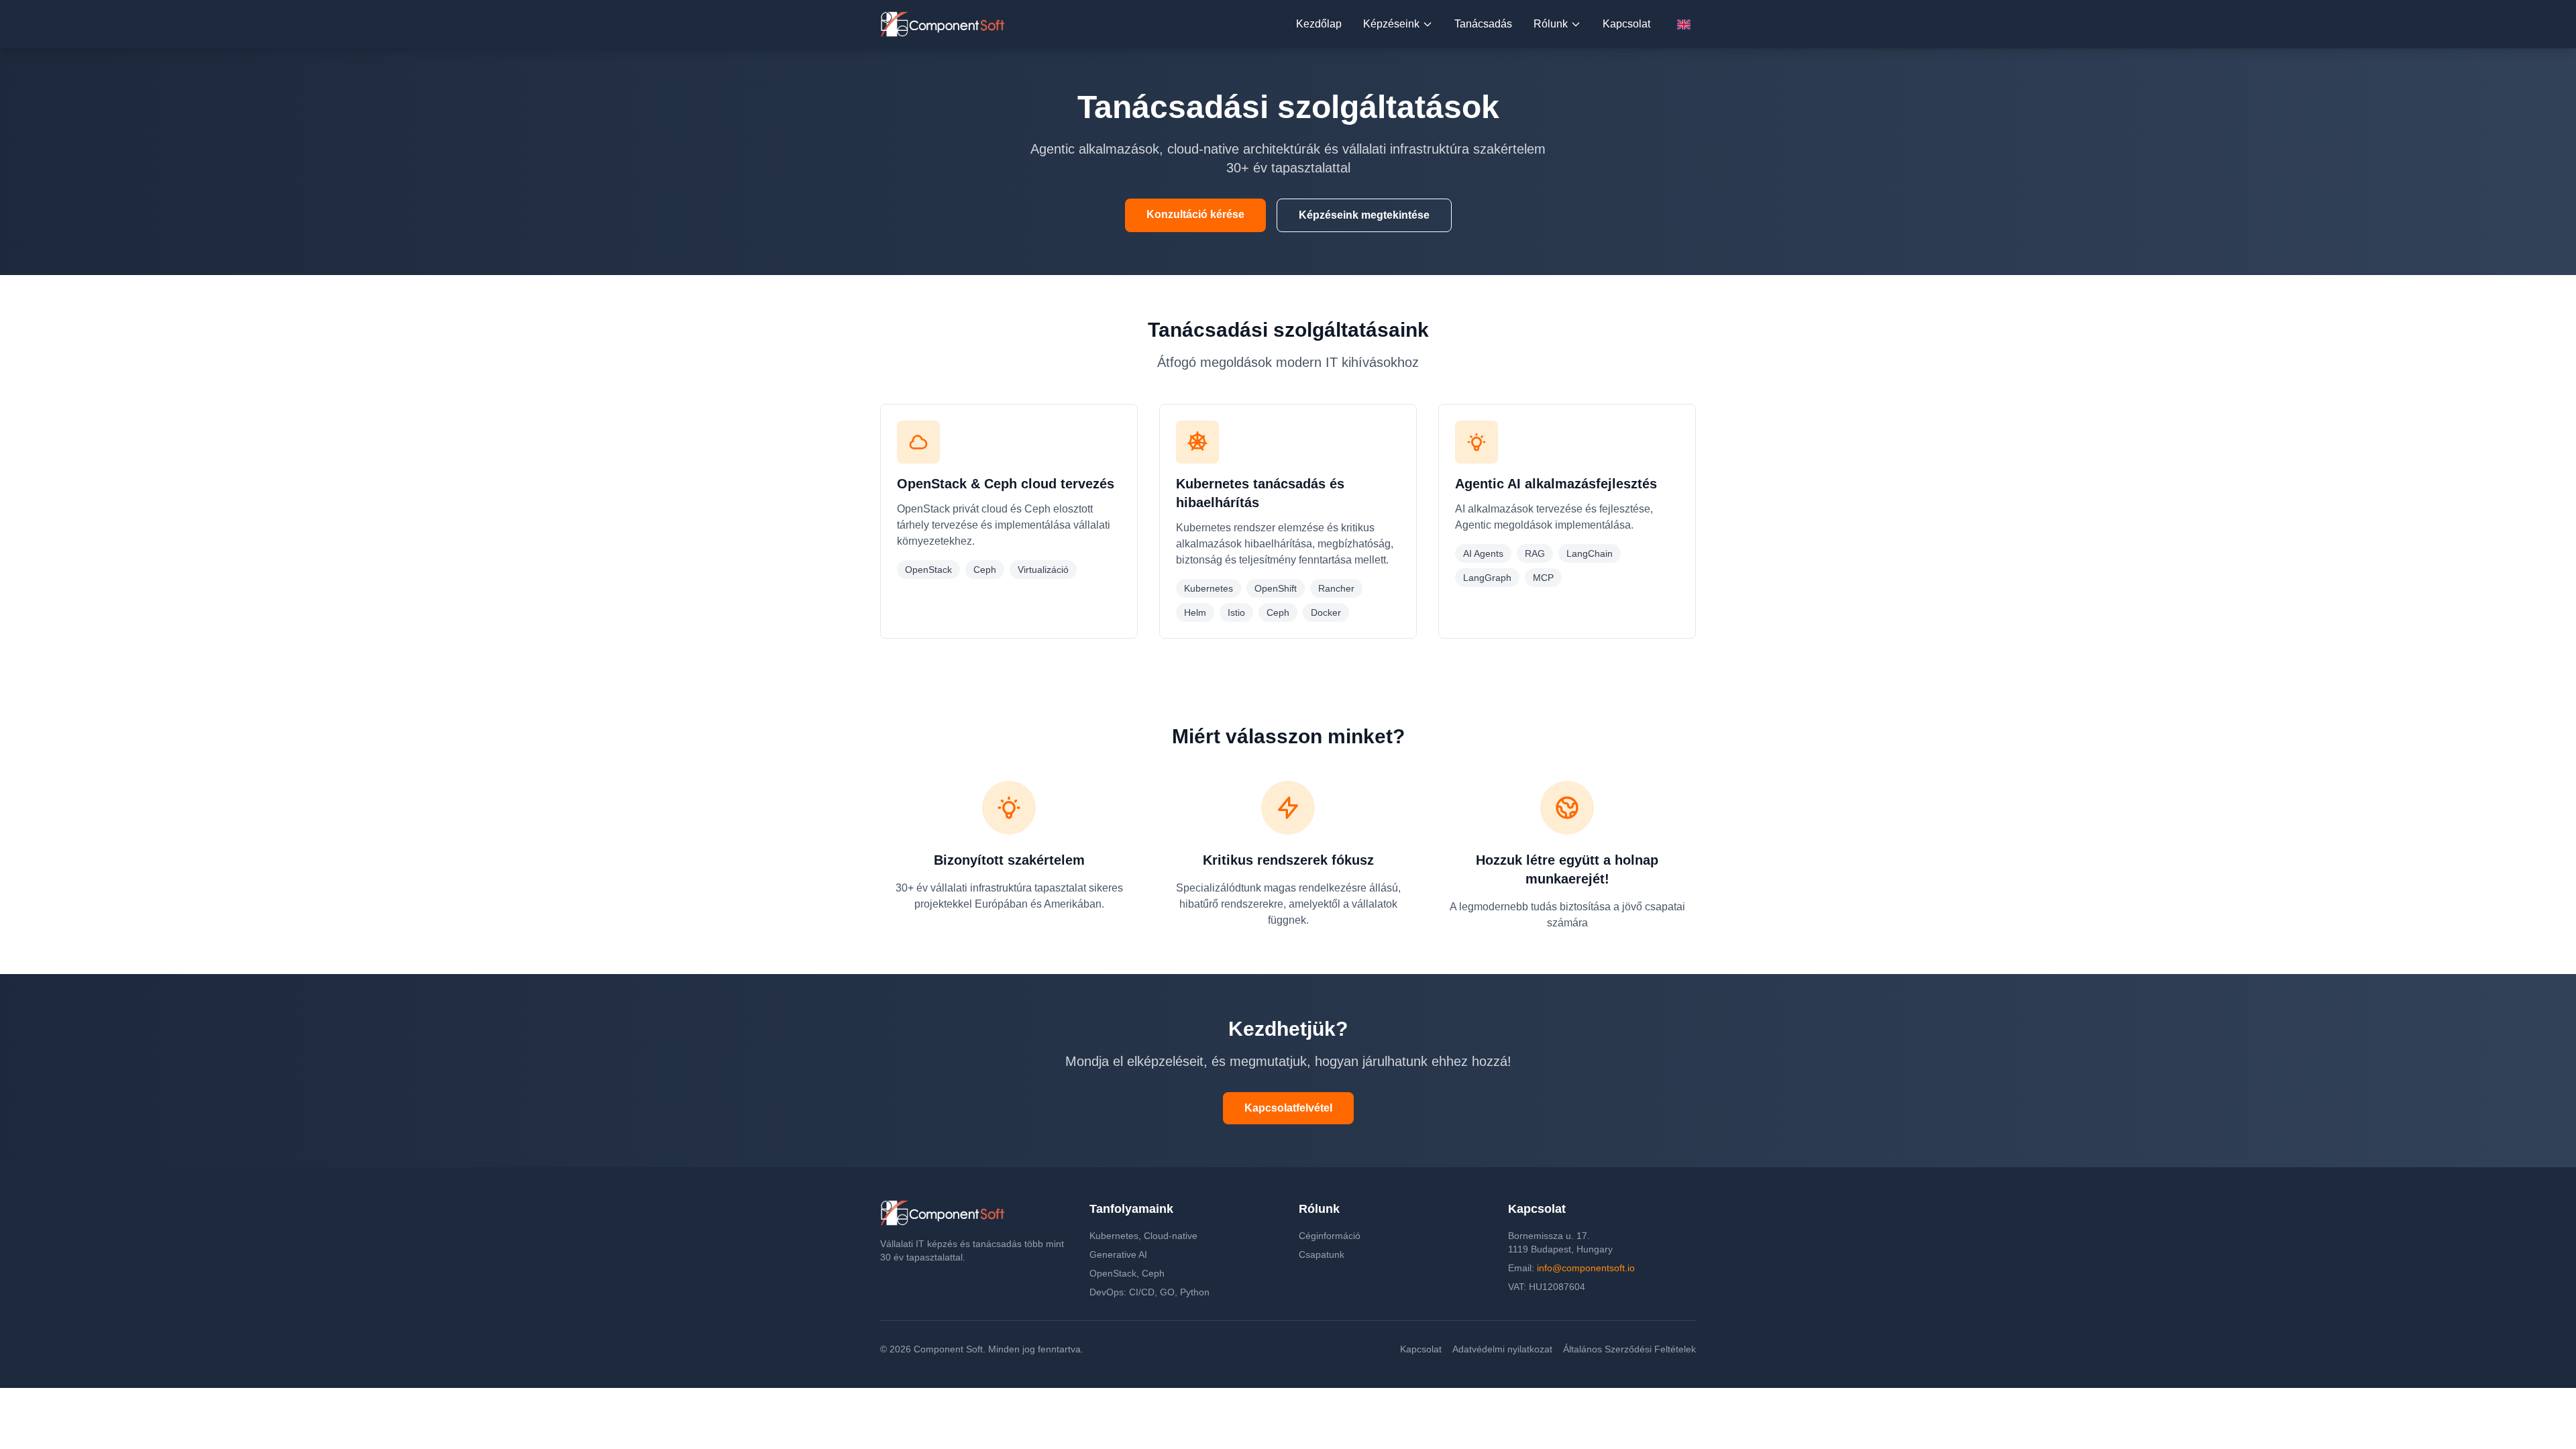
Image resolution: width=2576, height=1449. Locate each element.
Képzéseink (1391, 24)
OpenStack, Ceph (1127, 1273)
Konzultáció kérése (1195, 214)
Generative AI (1118, 1254)
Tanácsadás (1483, 24)
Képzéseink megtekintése (1364, 215)
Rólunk (1551, 24)
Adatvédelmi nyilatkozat (1502, 1349)
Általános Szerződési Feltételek (1629, 1349)
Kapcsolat (1626, 24)
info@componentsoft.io (1586, 1268)
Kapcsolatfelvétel (1288, 1108)
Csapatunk (1322, 1254)
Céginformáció (1330, 1236)
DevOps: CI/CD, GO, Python (1149, 1292)
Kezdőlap (1319, 24)
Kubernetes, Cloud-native (1143, 1236)
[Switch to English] (1684, 24)
